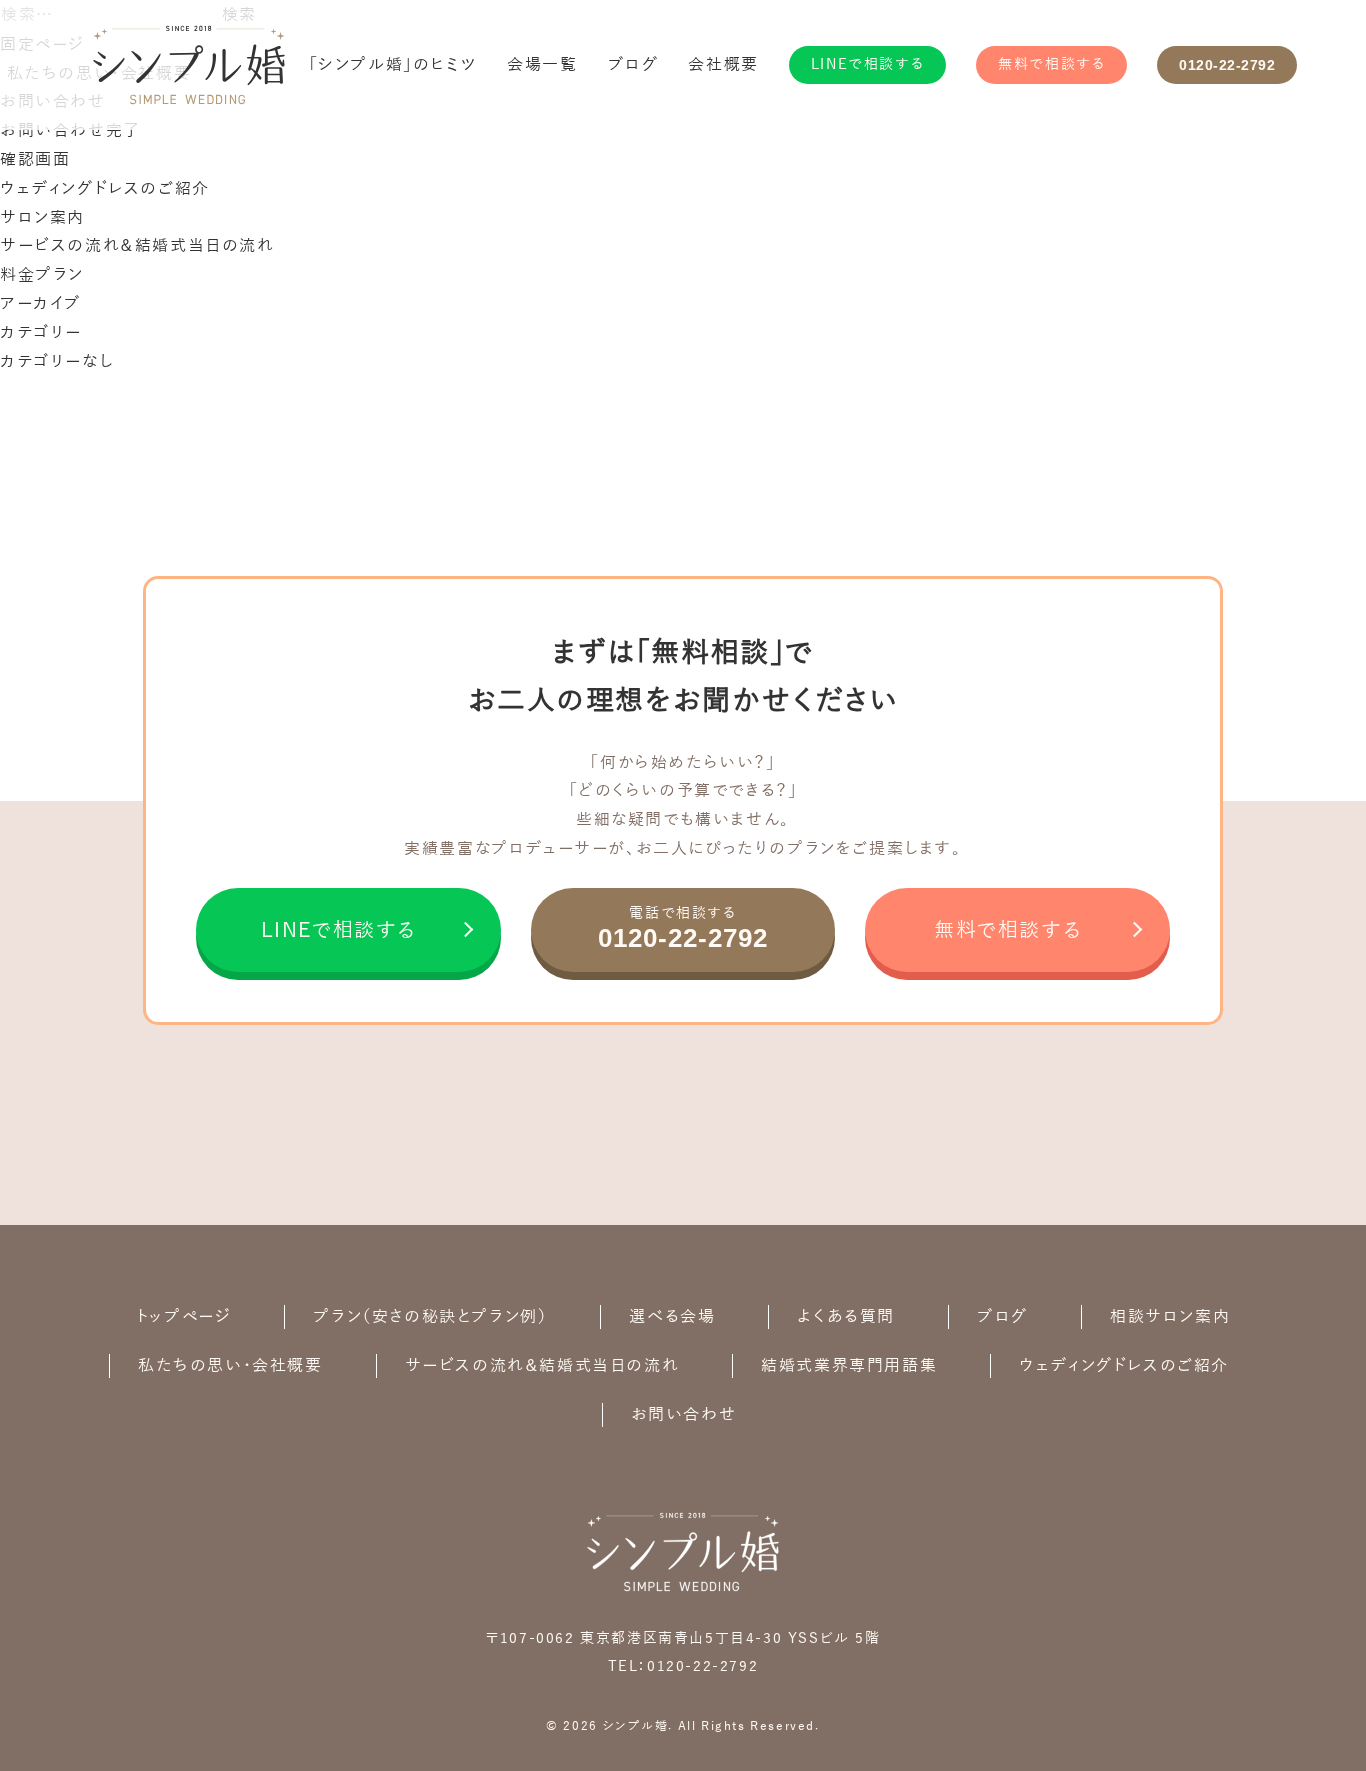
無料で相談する (1051, 64)
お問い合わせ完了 (70, 131)
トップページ (184, 1317)
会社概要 (723, 65)
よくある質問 (846, 1317)
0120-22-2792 (1227, 65)
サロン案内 (42, 218)
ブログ (633, 65)
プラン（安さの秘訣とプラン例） (430, 1317)
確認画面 (35, 160)
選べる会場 (672, 1317)
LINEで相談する (867, 64)
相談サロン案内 (1170, 1317)
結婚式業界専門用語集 (849, 1366)
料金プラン (42, 275)
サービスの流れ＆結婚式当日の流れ (137, 246)
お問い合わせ (684, 1415)
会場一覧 (542, 65)
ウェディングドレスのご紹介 (105, 189)
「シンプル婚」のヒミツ (393, 65)
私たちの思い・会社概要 (230, 1366)
